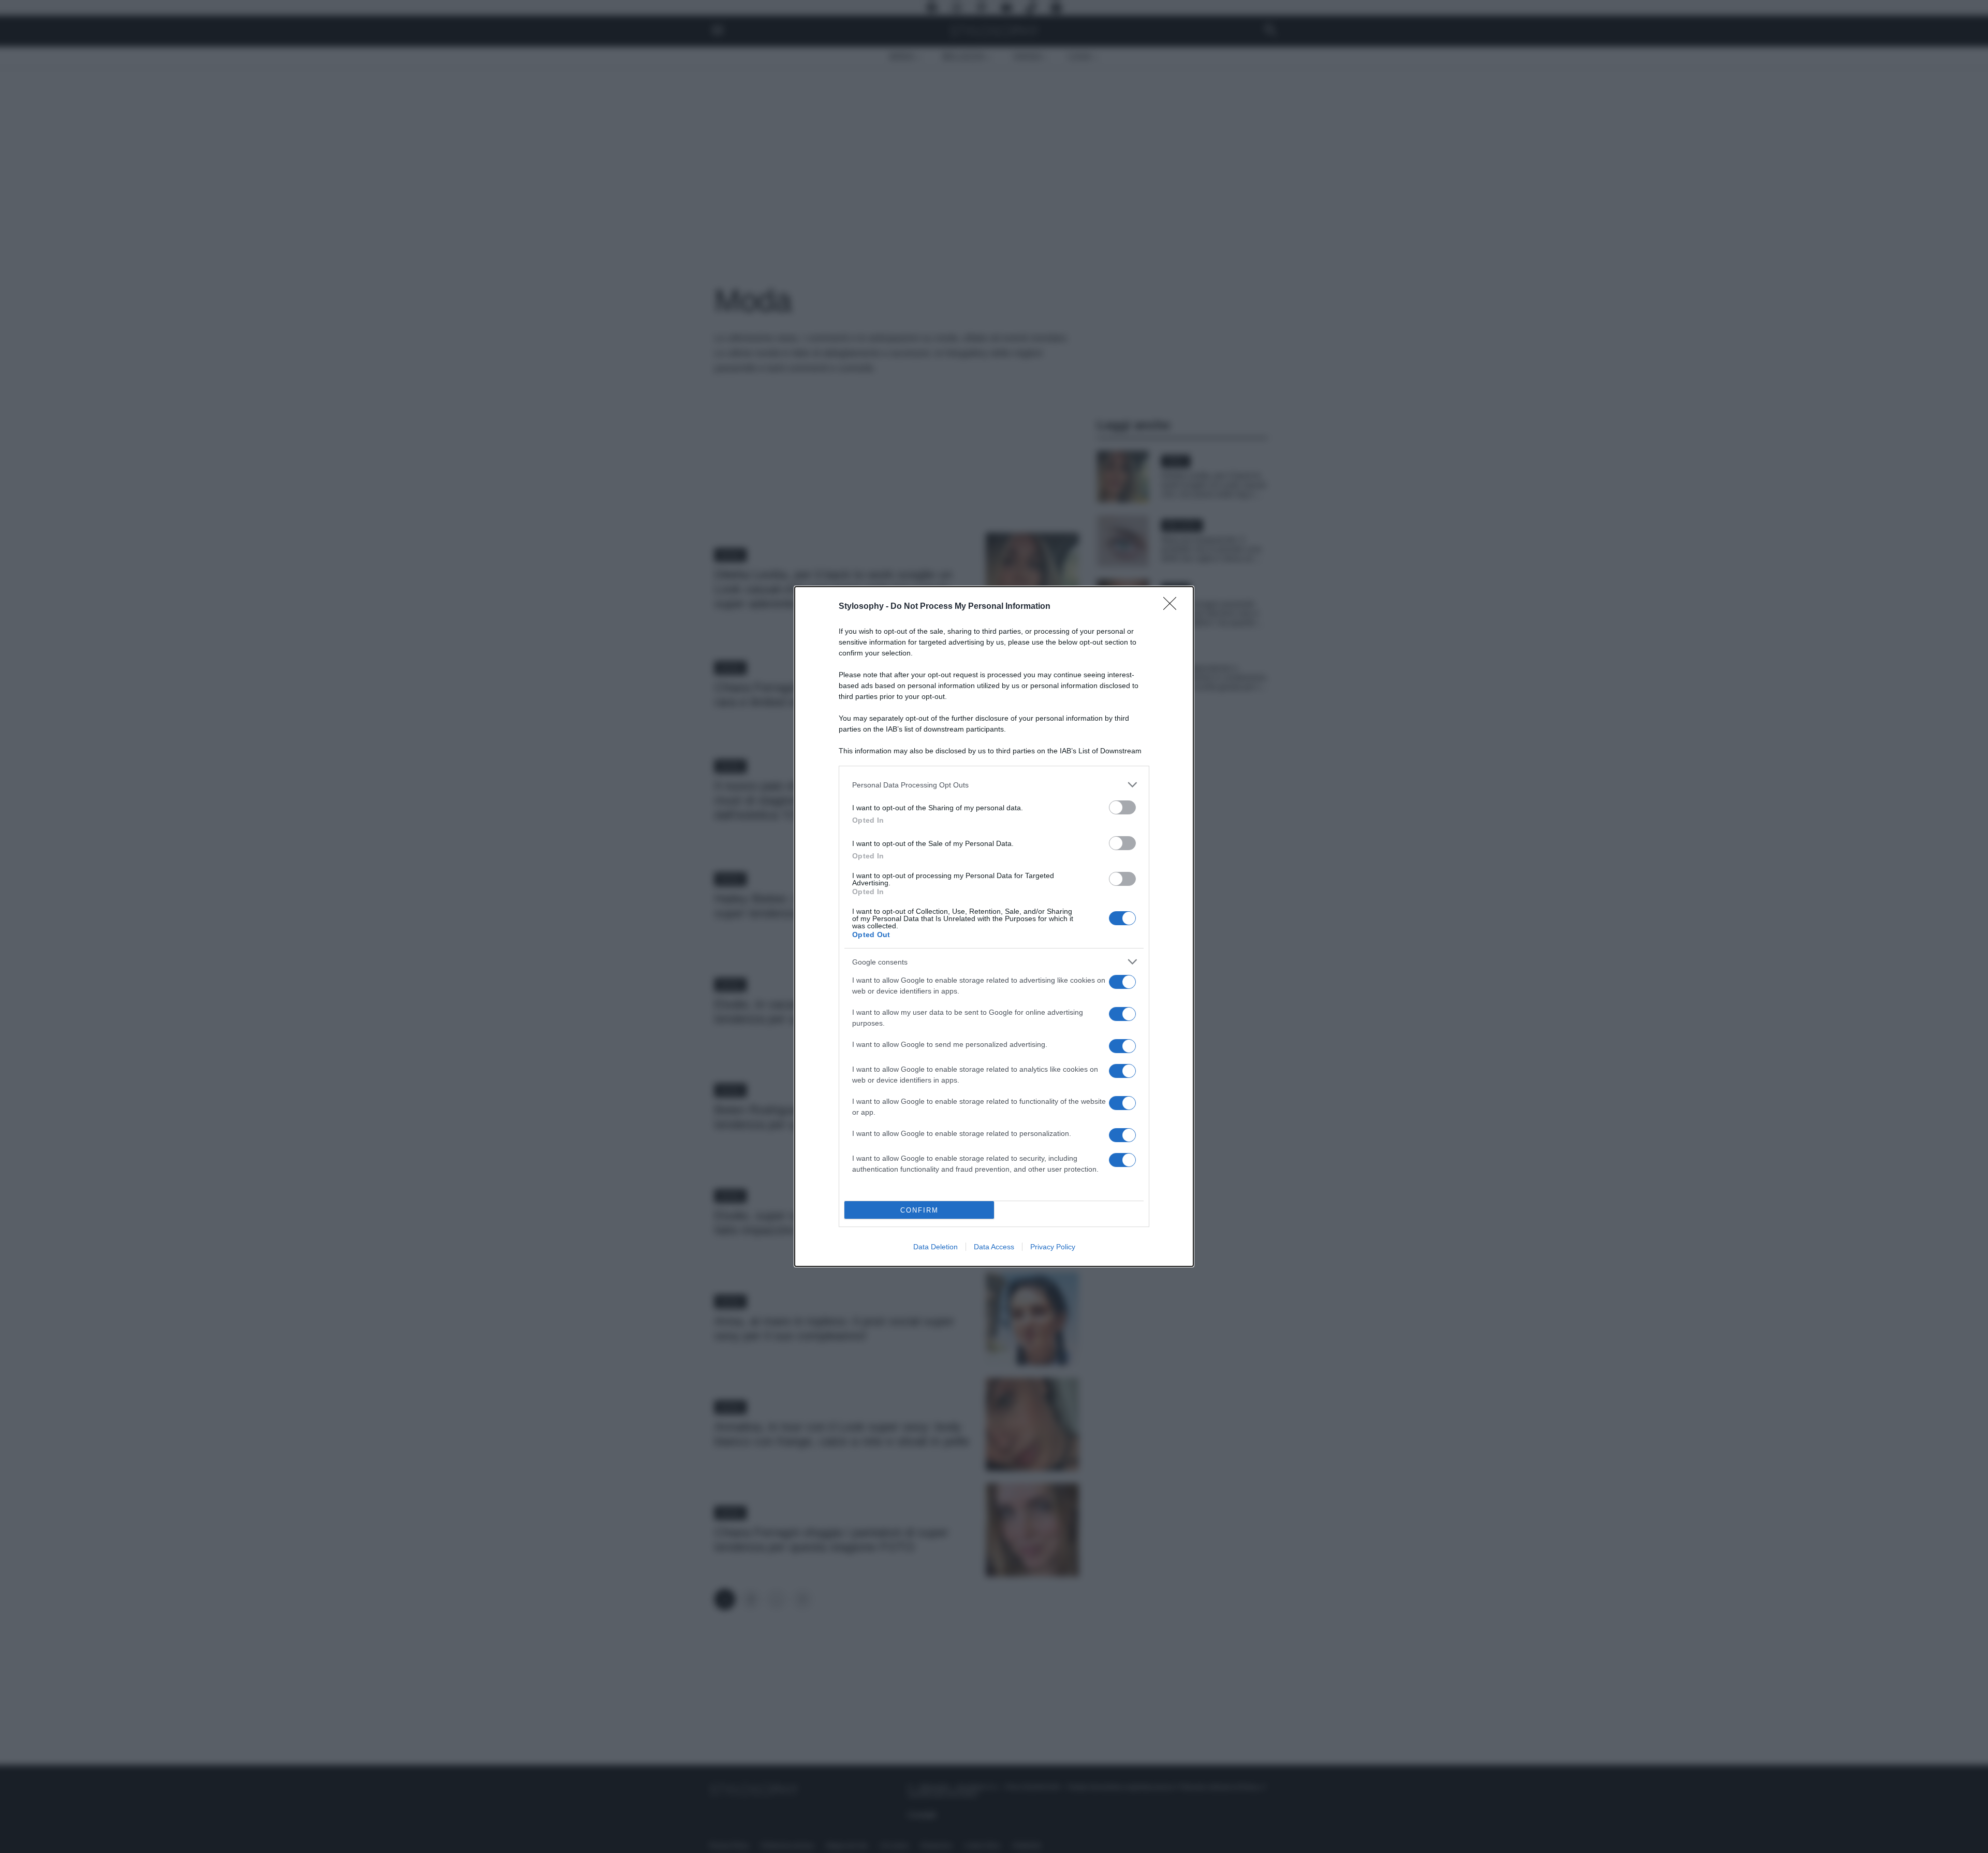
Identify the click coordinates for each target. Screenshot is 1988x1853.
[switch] (1122, 807)
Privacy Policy (1053, 1247)
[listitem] (994, 785)
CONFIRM (919, 1210)
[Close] (1173, 607)
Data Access (994, 1247)
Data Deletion (935, 1247)
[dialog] (994, 926)
